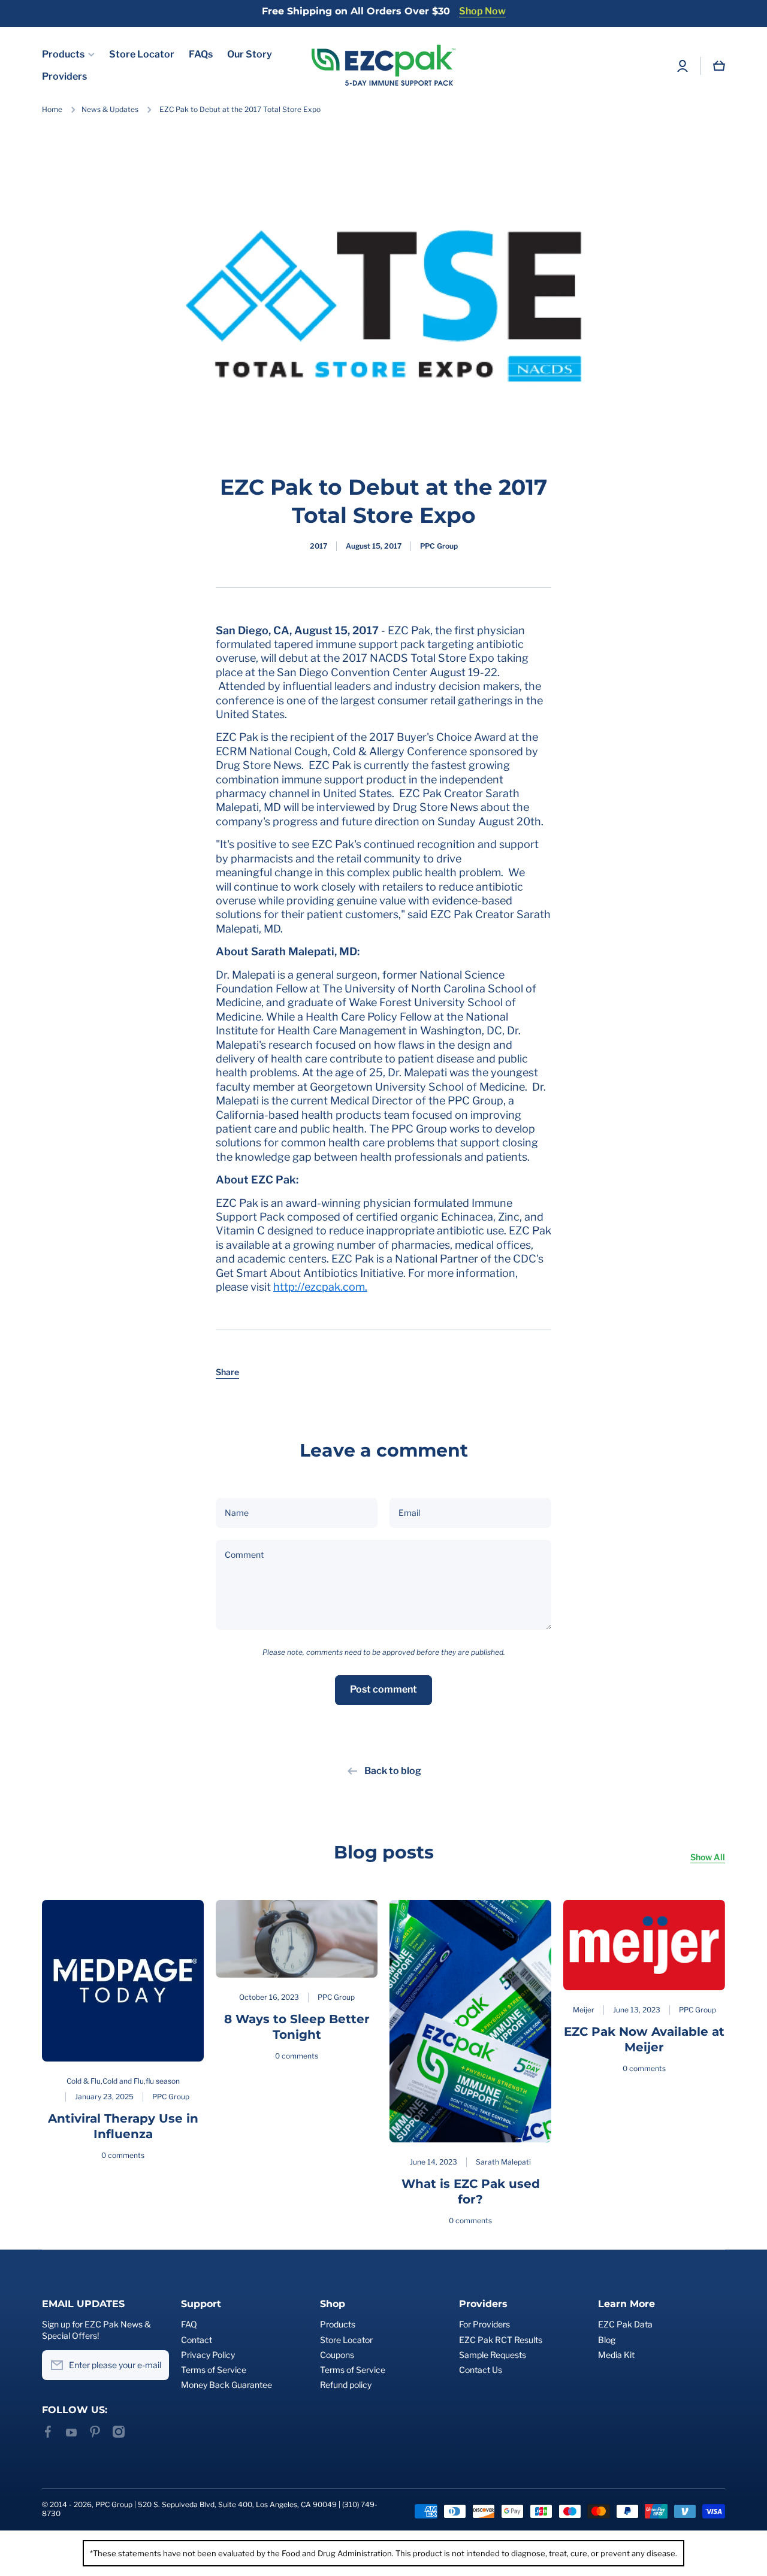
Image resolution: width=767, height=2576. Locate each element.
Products (338, 2324)
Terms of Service (214, 2370)
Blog (607, 2340)
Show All (708, 1857)
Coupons (337, 2355)
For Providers (484, 2324)
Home (52, 109)
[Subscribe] (154, 2365)
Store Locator (346, 2340)
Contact (197, 2340)
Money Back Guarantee (227, 2385)
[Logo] (383, 66)
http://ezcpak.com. (320, 1287)
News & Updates (110, 109)
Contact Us (481, 2370)
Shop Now (482, 11)
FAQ (189, 2324)
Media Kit (616, 2355)
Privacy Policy (208, 2355)
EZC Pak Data (625, 2324)
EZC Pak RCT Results (501, 2340)
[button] (227, 1372)
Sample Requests (493, 2355)
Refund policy (346, 2385)
